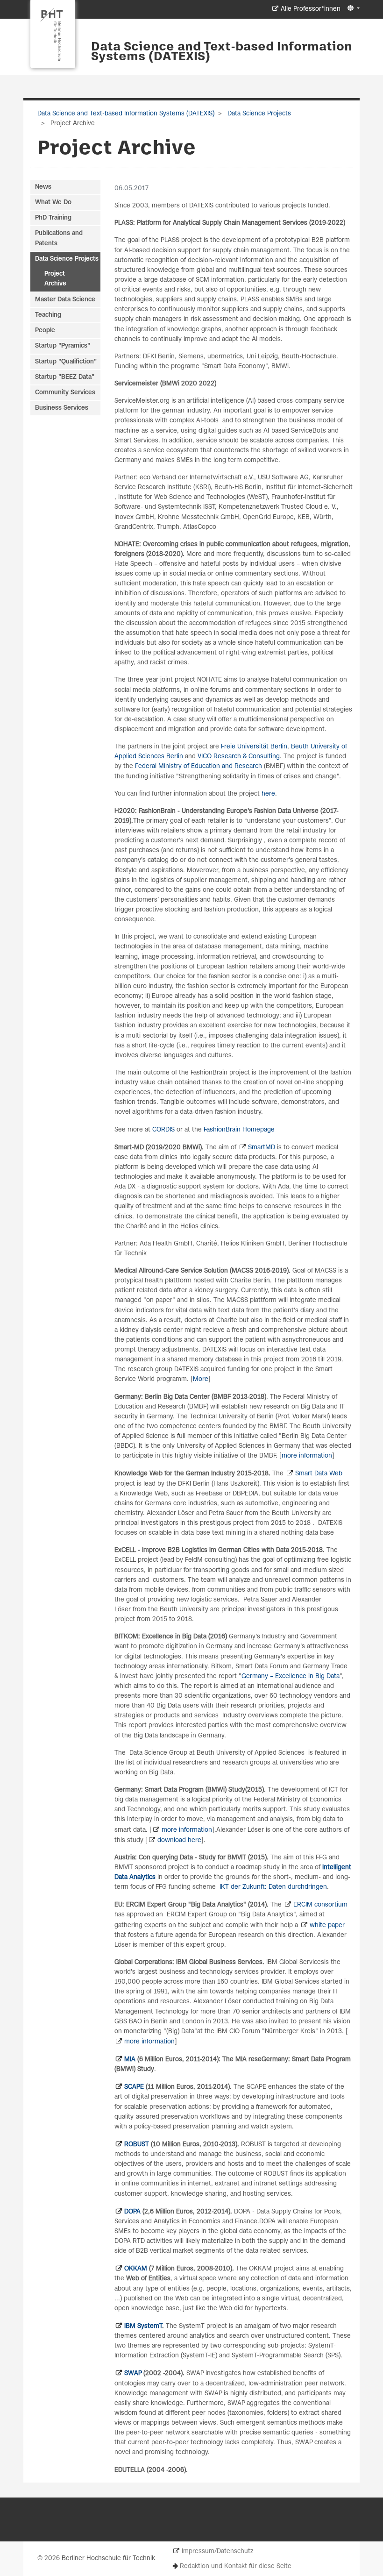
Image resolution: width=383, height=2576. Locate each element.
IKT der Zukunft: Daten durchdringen (273, 1887)
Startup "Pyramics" (63, 346)
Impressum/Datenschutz (217, 2551)
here (268, 794)
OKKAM (136, 2269)
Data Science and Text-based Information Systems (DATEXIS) (222, 52)
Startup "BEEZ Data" (65, 377)
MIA (130, 2060)
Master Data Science (65, 300)
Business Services (62, 408)
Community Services (65, 393)
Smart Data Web (319, 1474)
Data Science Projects (258, 114)
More (201, 1379)
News (43, 187)
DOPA (132, 2212)
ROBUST (137, 2145)
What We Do (53, 203)
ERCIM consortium (320, 1905)
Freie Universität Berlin (254, 747)
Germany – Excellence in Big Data (291, 1676)
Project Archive (55, 279)
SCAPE (134, 2087)
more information (307, 1456)
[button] (352, 9)
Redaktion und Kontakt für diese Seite (236, 2566)
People (45, 331)
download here (179, 1840)
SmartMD (262, 1148)
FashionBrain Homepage (239, 1130)
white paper (327, 1925)
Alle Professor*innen (311, 9)
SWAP (133, 2373)
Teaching (48, 315)
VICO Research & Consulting (239, 757)
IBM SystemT (143, 2326)
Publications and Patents (59, 238)
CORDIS (164, 1130)
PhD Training (53, 218)
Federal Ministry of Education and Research (199, 766)
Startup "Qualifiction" (66, 362)
